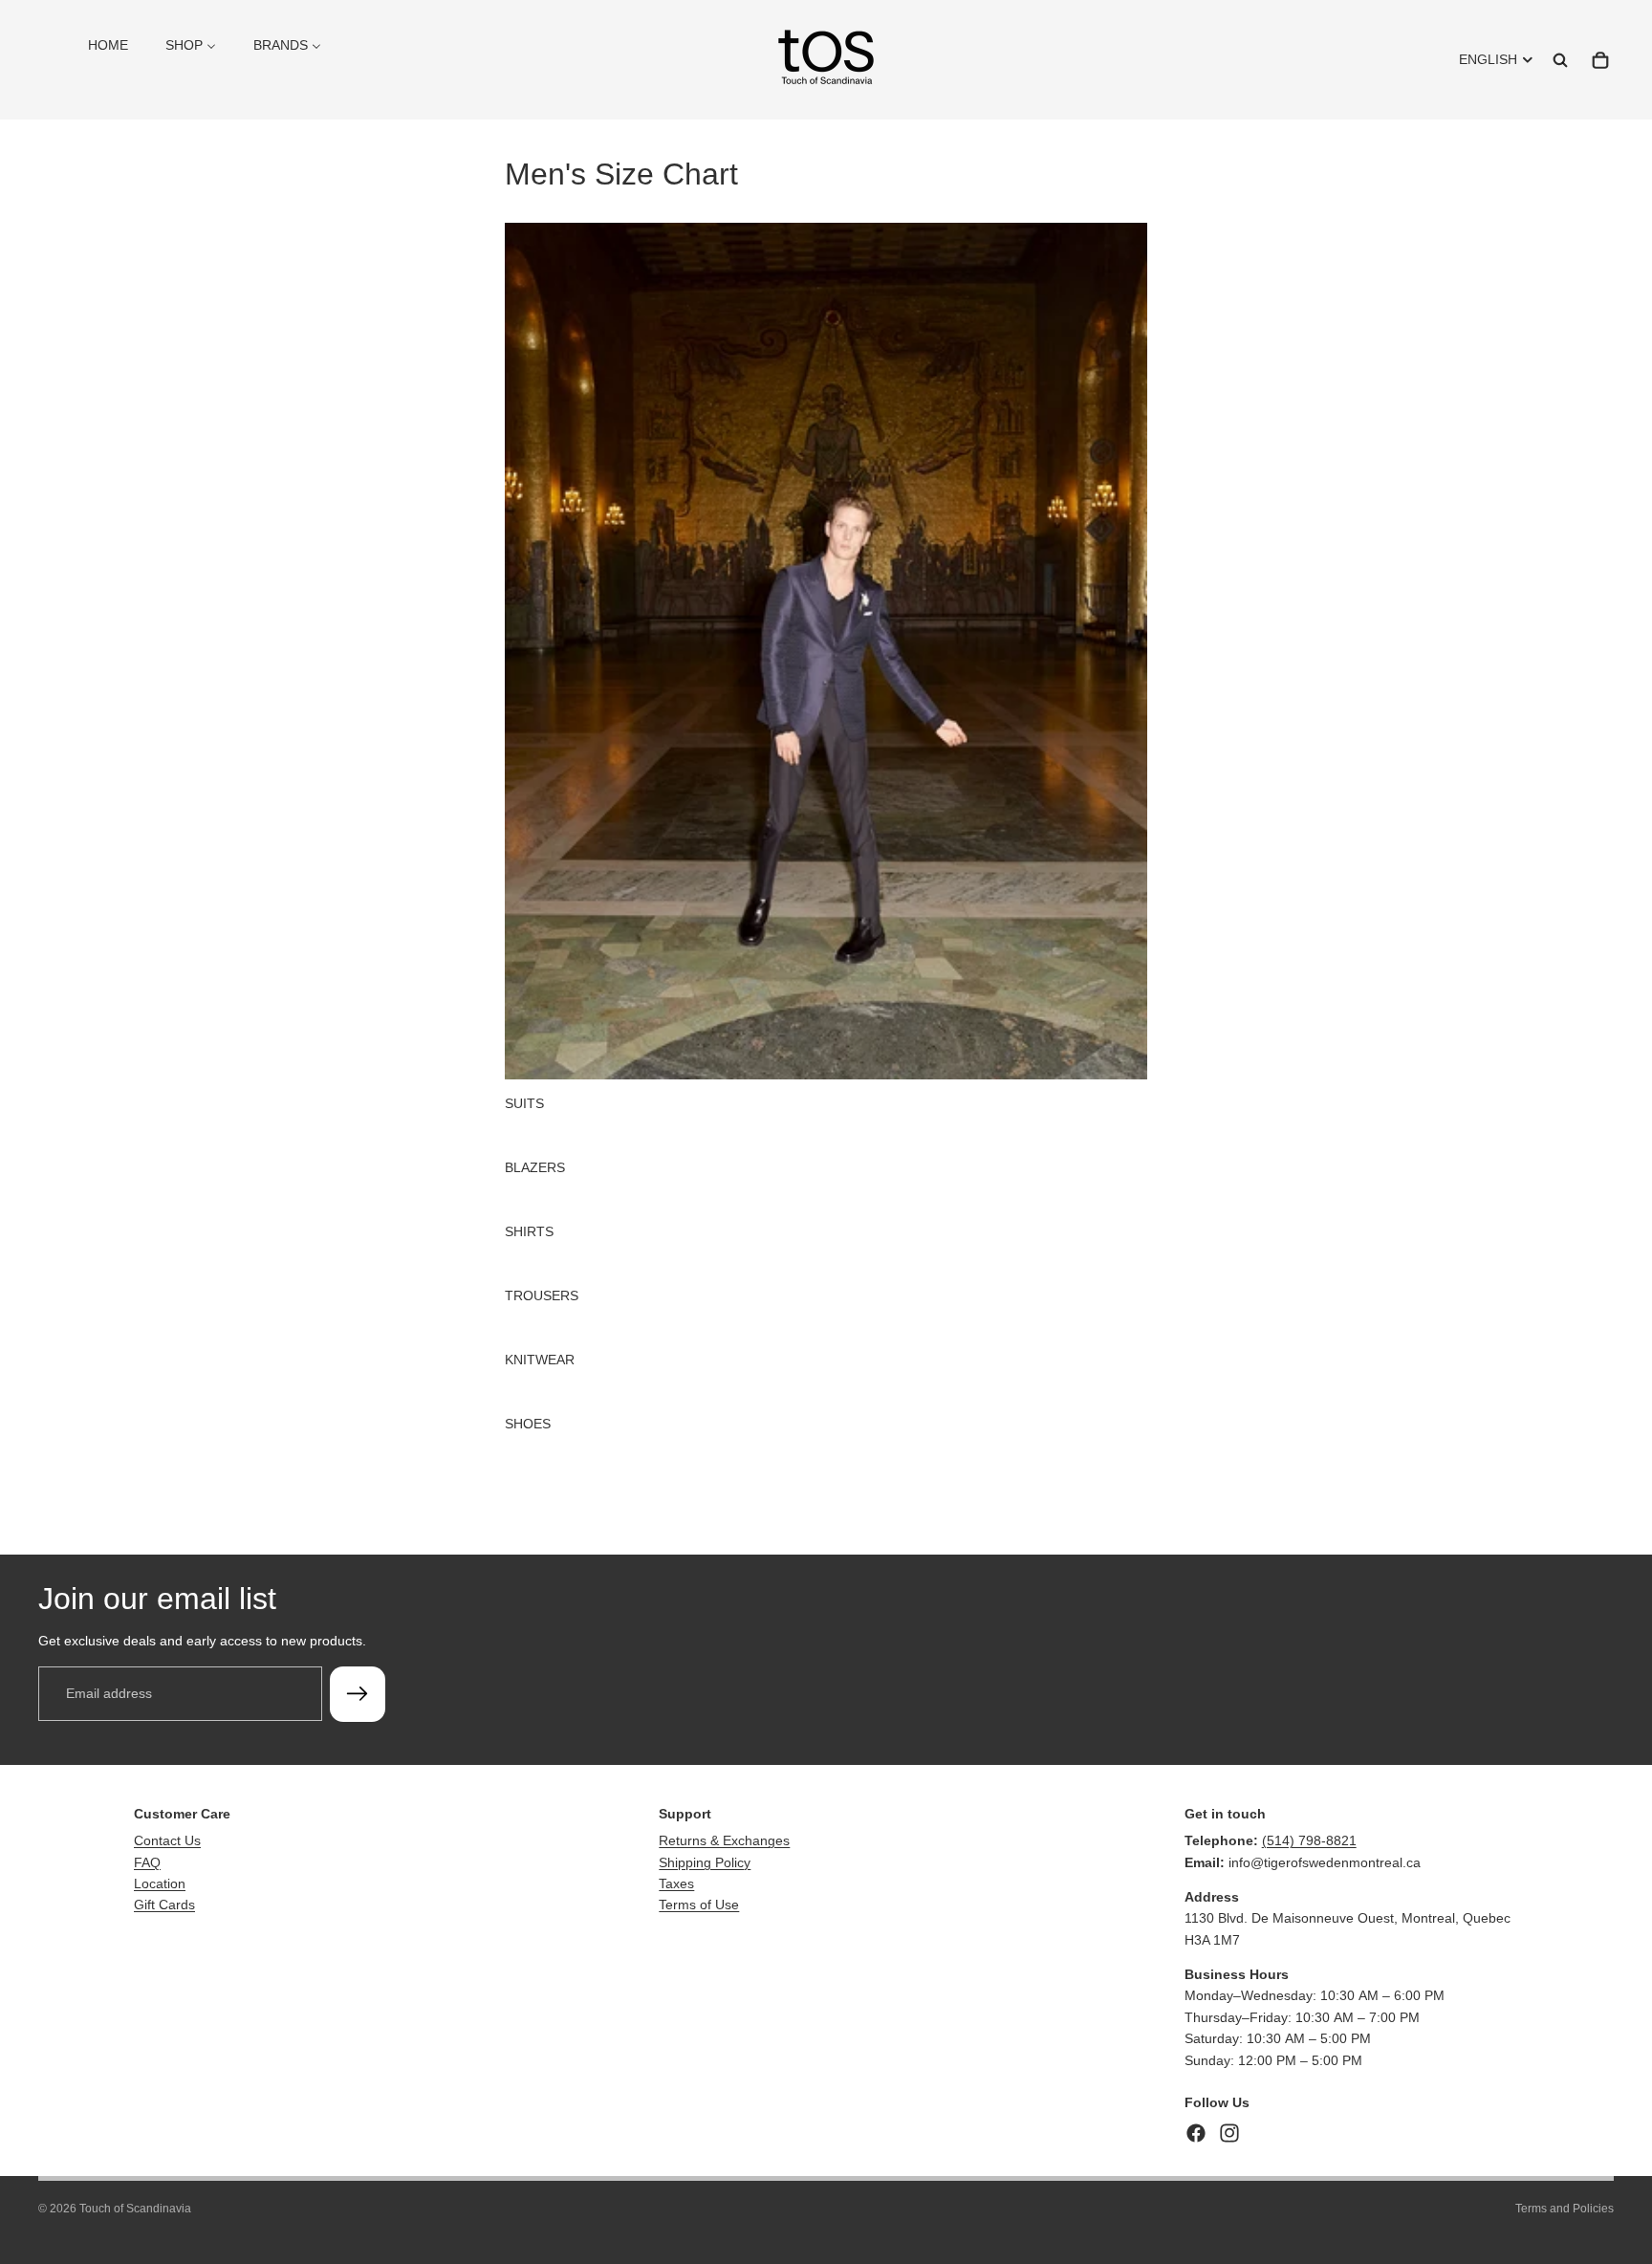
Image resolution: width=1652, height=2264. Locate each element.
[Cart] (1600, 60)
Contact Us (167, 1840)
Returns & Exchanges (724, 1840)
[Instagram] (1229, 2133)
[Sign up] (358, 1693)
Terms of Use (699, 1905)
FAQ (147, 1862)
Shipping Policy (705, 1862)
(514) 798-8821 (1309, 1840)
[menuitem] (108, 45)
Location (160, 1883)
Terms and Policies (1565, 2209)
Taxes (676, 1883)
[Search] (1560, 60)
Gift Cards (164, 1905)
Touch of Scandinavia (135, 2209)
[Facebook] (1196, 2133)
